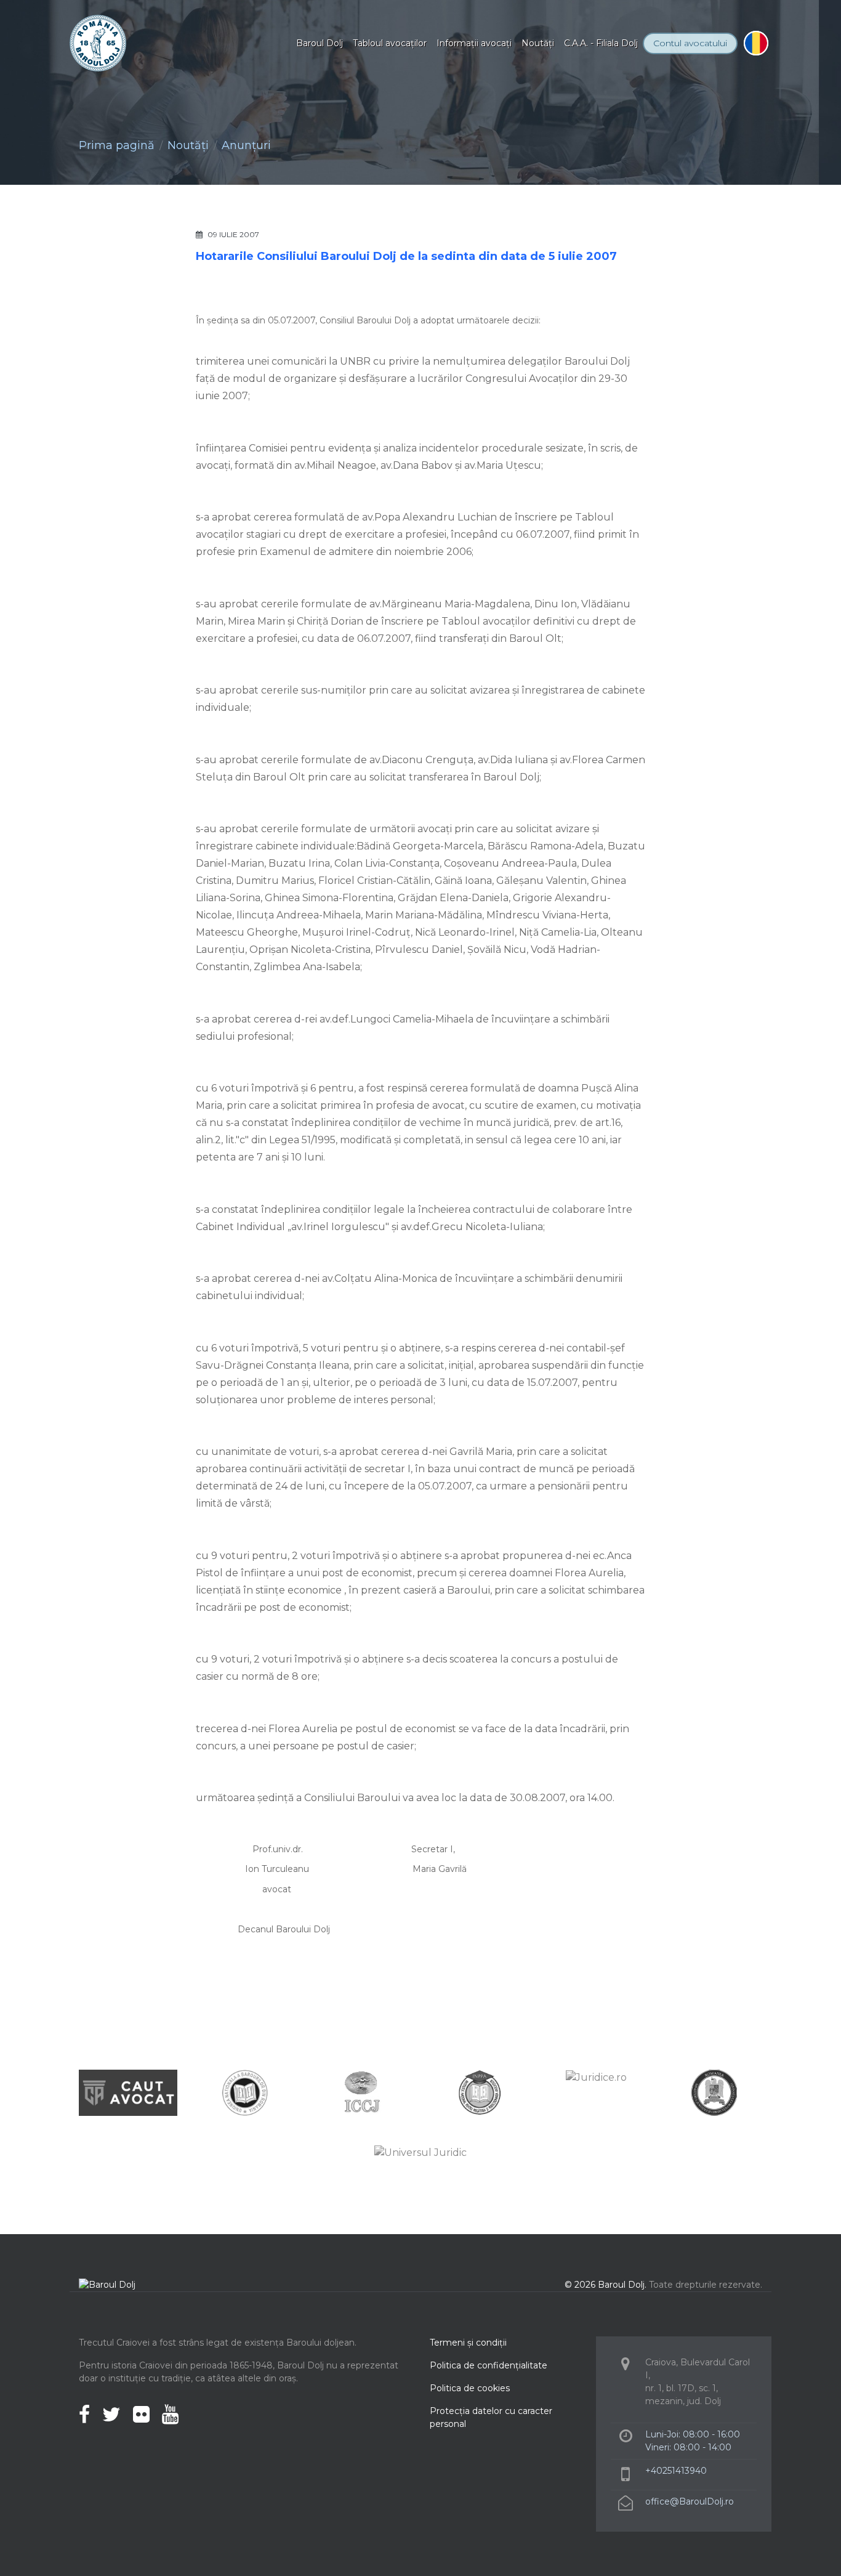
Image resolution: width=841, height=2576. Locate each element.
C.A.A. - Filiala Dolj (601, 43)
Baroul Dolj (320, 43)
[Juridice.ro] (596, 2077)
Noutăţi (538, 43)
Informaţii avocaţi (474, 43)
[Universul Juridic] (420, 2153)
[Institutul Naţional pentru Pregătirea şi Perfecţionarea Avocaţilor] (479, 2092)
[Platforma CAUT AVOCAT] (128, 2092)
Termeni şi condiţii (468, 2343)
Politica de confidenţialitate (489, 2365)
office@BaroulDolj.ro (690, 2501)
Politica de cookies (470, 2388)
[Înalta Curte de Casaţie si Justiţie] (362, 2092)
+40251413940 (676, 2471)
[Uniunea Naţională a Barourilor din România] (245, 2092)
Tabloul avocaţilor (390, 43)
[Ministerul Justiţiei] (713, 2092)
